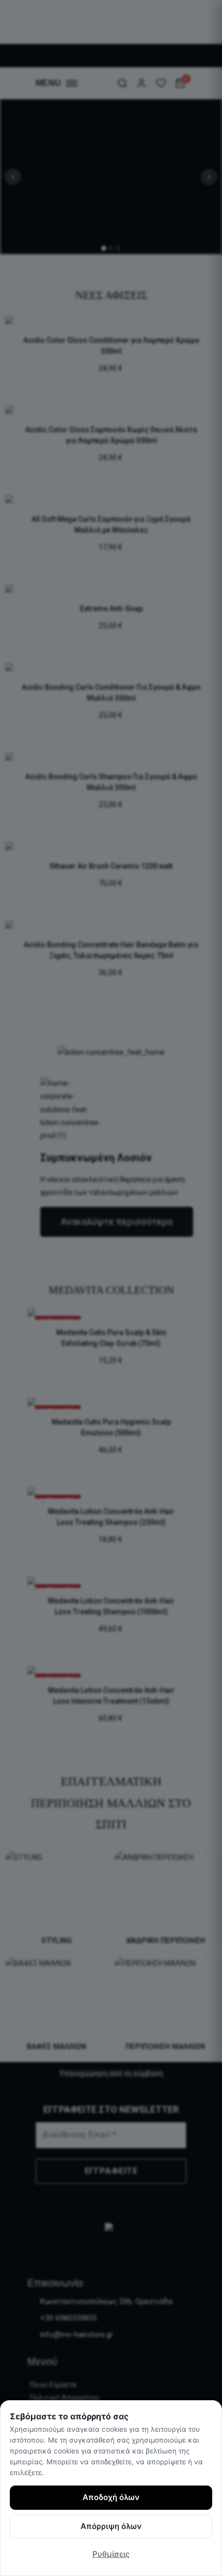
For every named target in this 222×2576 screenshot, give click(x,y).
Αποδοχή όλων (111, 2497)
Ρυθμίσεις (111, 2554)
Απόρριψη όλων (111, 2526)
